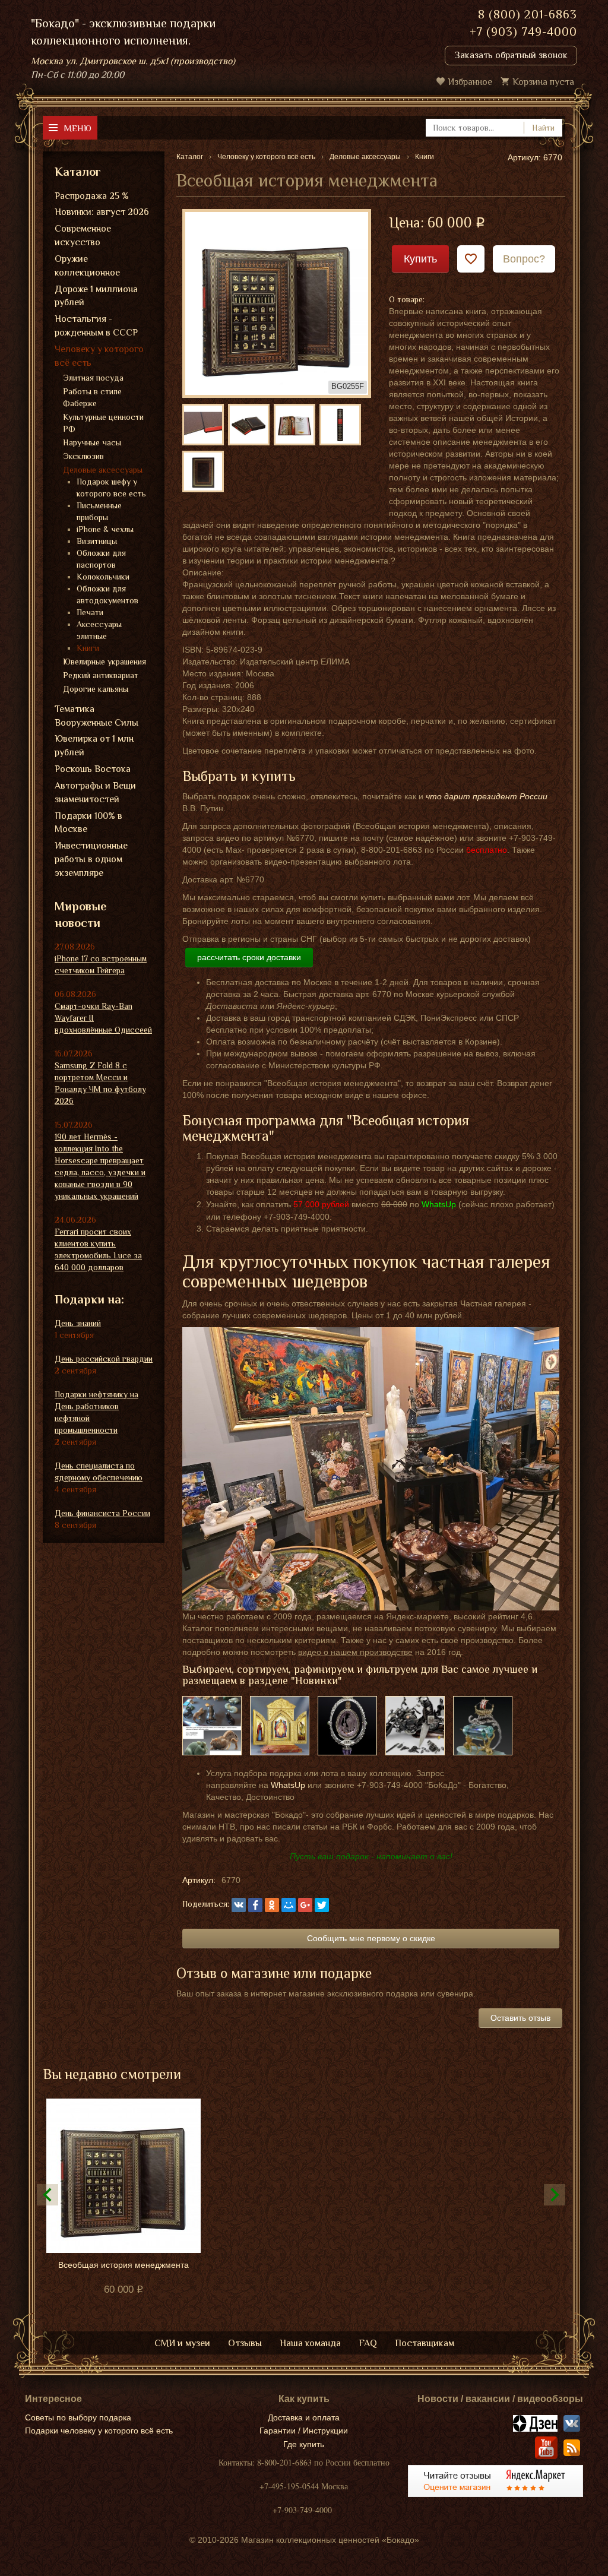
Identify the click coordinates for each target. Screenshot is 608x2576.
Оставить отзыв (520, 2018)
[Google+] (305, 1905)
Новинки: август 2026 (102, 212)
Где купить (304, 2444)
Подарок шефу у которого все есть (111, 488)
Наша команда (310, 2343)
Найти (543, 128)
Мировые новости (80, 915)
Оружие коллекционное (87, 266)
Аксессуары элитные (99, 630)
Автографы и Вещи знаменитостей (95, 792)
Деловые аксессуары (103, 470)
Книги (88, 648)
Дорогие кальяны (96, 689)
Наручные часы (92, 442)
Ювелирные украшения (104, 662)
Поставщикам (425, 2343)
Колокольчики (103, 577)
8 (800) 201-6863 (528, 14)
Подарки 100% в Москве (88, 823)
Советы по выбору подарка (78, 2417)
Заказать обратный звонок (511, 55)
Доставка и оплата (304, 2417)
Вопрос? (524, 259)
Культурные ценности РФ (103, 423)
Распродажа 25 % (92, 196)
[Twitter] (322, 1905)
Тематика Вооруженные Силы (96, 716)
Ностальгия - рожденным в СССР (96, 326)
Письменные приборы (99, 511)
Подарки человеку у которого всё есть (99, 2431)
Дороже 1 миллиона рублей (96, 296)
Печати (90, 612)
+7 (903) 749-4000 (523, 31)
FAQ (368, 2343)
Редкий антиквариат (101, 675)
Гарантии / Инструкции (304, 2431)
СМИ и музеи (182, 2343)
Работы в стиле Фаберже (92, 397)
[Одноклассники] (272, 1905)
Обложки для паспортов (101, 559)
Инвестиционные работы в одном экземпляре (91, 859)
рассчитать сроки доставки (249, 957)
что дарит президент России (487, 796)
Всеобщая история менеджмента (123, 2265)
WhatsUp (288, 1785)
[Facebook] (255, 1905)
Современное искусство (83, 235)
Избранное (470, 82)
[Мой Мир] (289, 1905)
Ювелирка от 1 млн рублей (94, 746)
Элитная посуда (93, 378)
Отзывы (245, 2343)
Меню (77, 128)
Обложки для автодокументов (107, 594)
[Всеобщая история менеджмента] (277, 302)
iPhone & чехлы (105, 529)
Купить (420, 259)
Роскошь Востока (93, 769)
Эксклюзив (83, 456)
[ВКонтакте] (239, 1905)
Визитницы (97, 541)
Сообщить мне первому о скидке (371, 1938)
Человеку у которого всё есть (99, 356)
